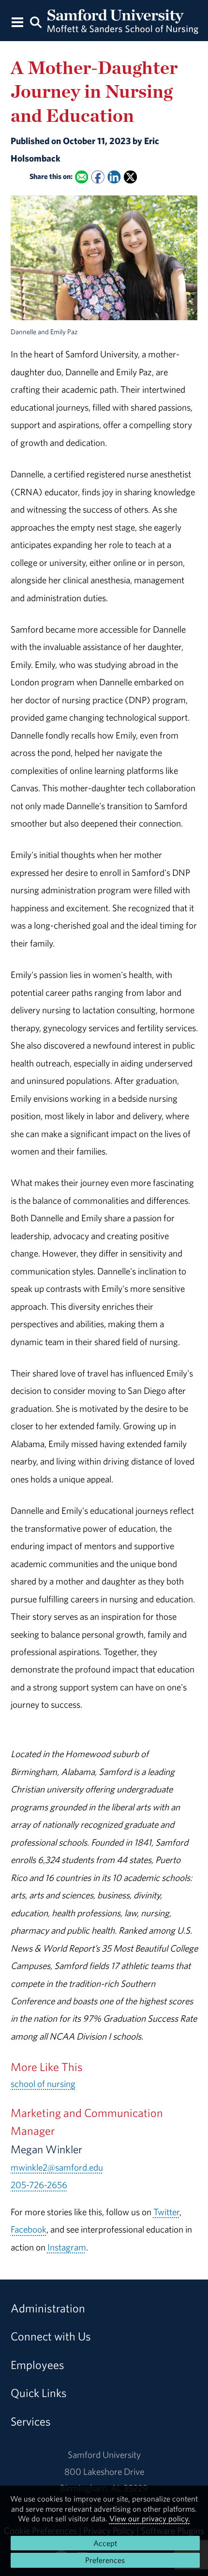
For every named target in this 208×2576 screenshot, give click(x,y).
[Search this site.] (36, 22)
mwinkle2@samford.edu (57, 2167)
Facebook (29, 2229)
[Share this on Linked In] (114, 177)
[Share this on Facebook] (97, 177)
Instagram (67, 2247)
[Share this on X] (130, 177)
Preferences (105, 2560)
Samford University (104, 2455)
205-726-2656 (39, 2185)
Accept (105, 2543)
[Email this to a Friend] (82, 177)
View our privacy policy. (150, 2518)
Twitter (166, 2212)
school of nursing (43, 2084)
